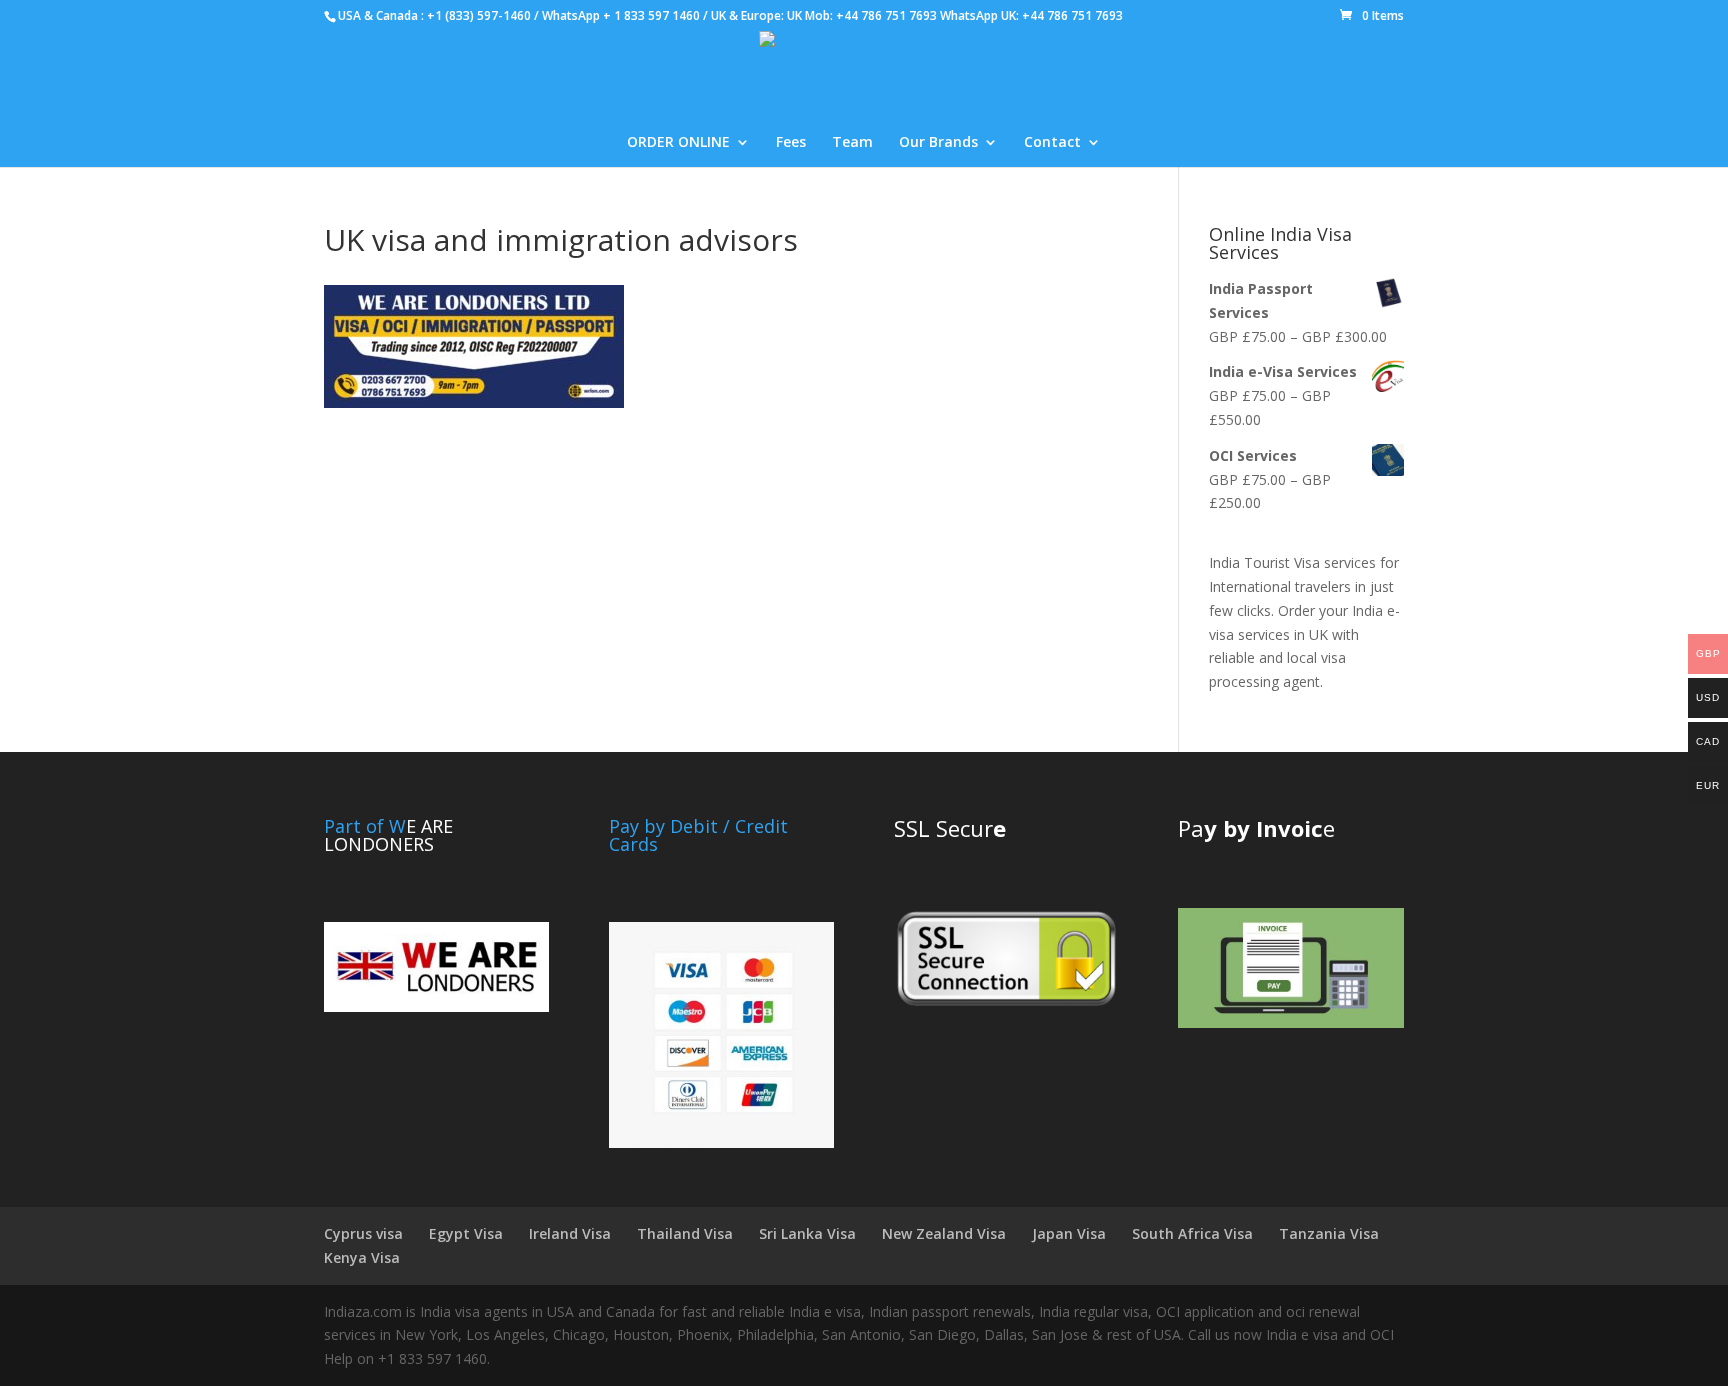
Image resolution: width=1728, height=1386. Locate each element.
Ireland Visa (570, 1233)
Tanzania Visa (1329, 1233)
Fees (791, 143)
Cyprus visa (363, 1233)
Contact (1052, 143)
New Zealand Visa (944, 1233)
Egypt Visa (466, 1233)
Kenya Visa (362, 1257)
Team (852, 143)
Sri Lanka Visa (807, 1233)
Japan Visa (1069, 1233)
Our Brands (938, 143)
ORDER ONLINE (678, 143)
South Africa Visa (1192, 1233)
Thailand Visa (685, 1233)
